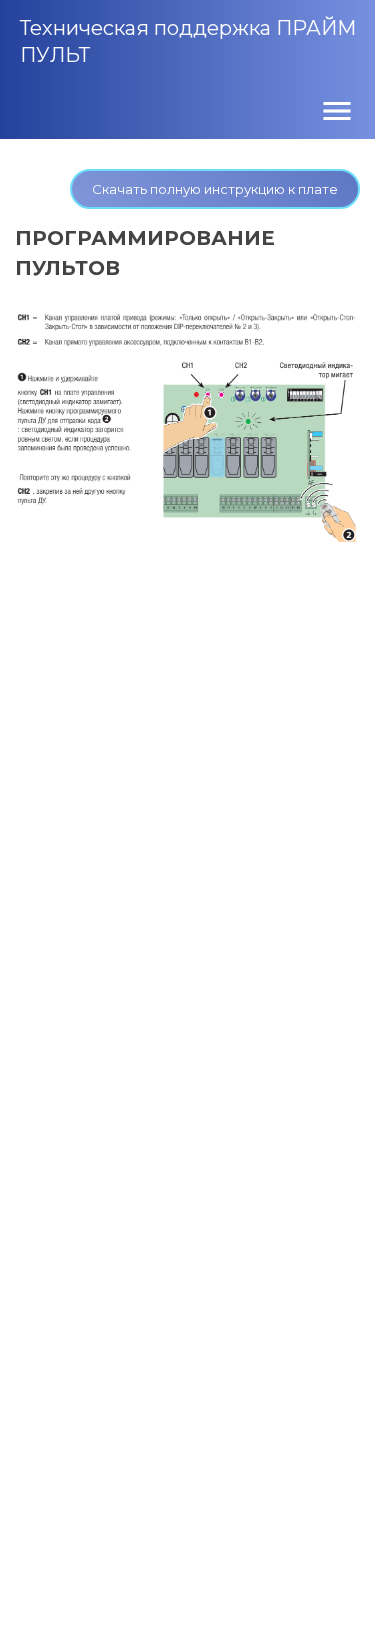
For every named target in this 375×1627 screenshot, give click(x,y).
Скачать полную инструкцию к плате (215, 189)
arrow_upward (330, 1582)
